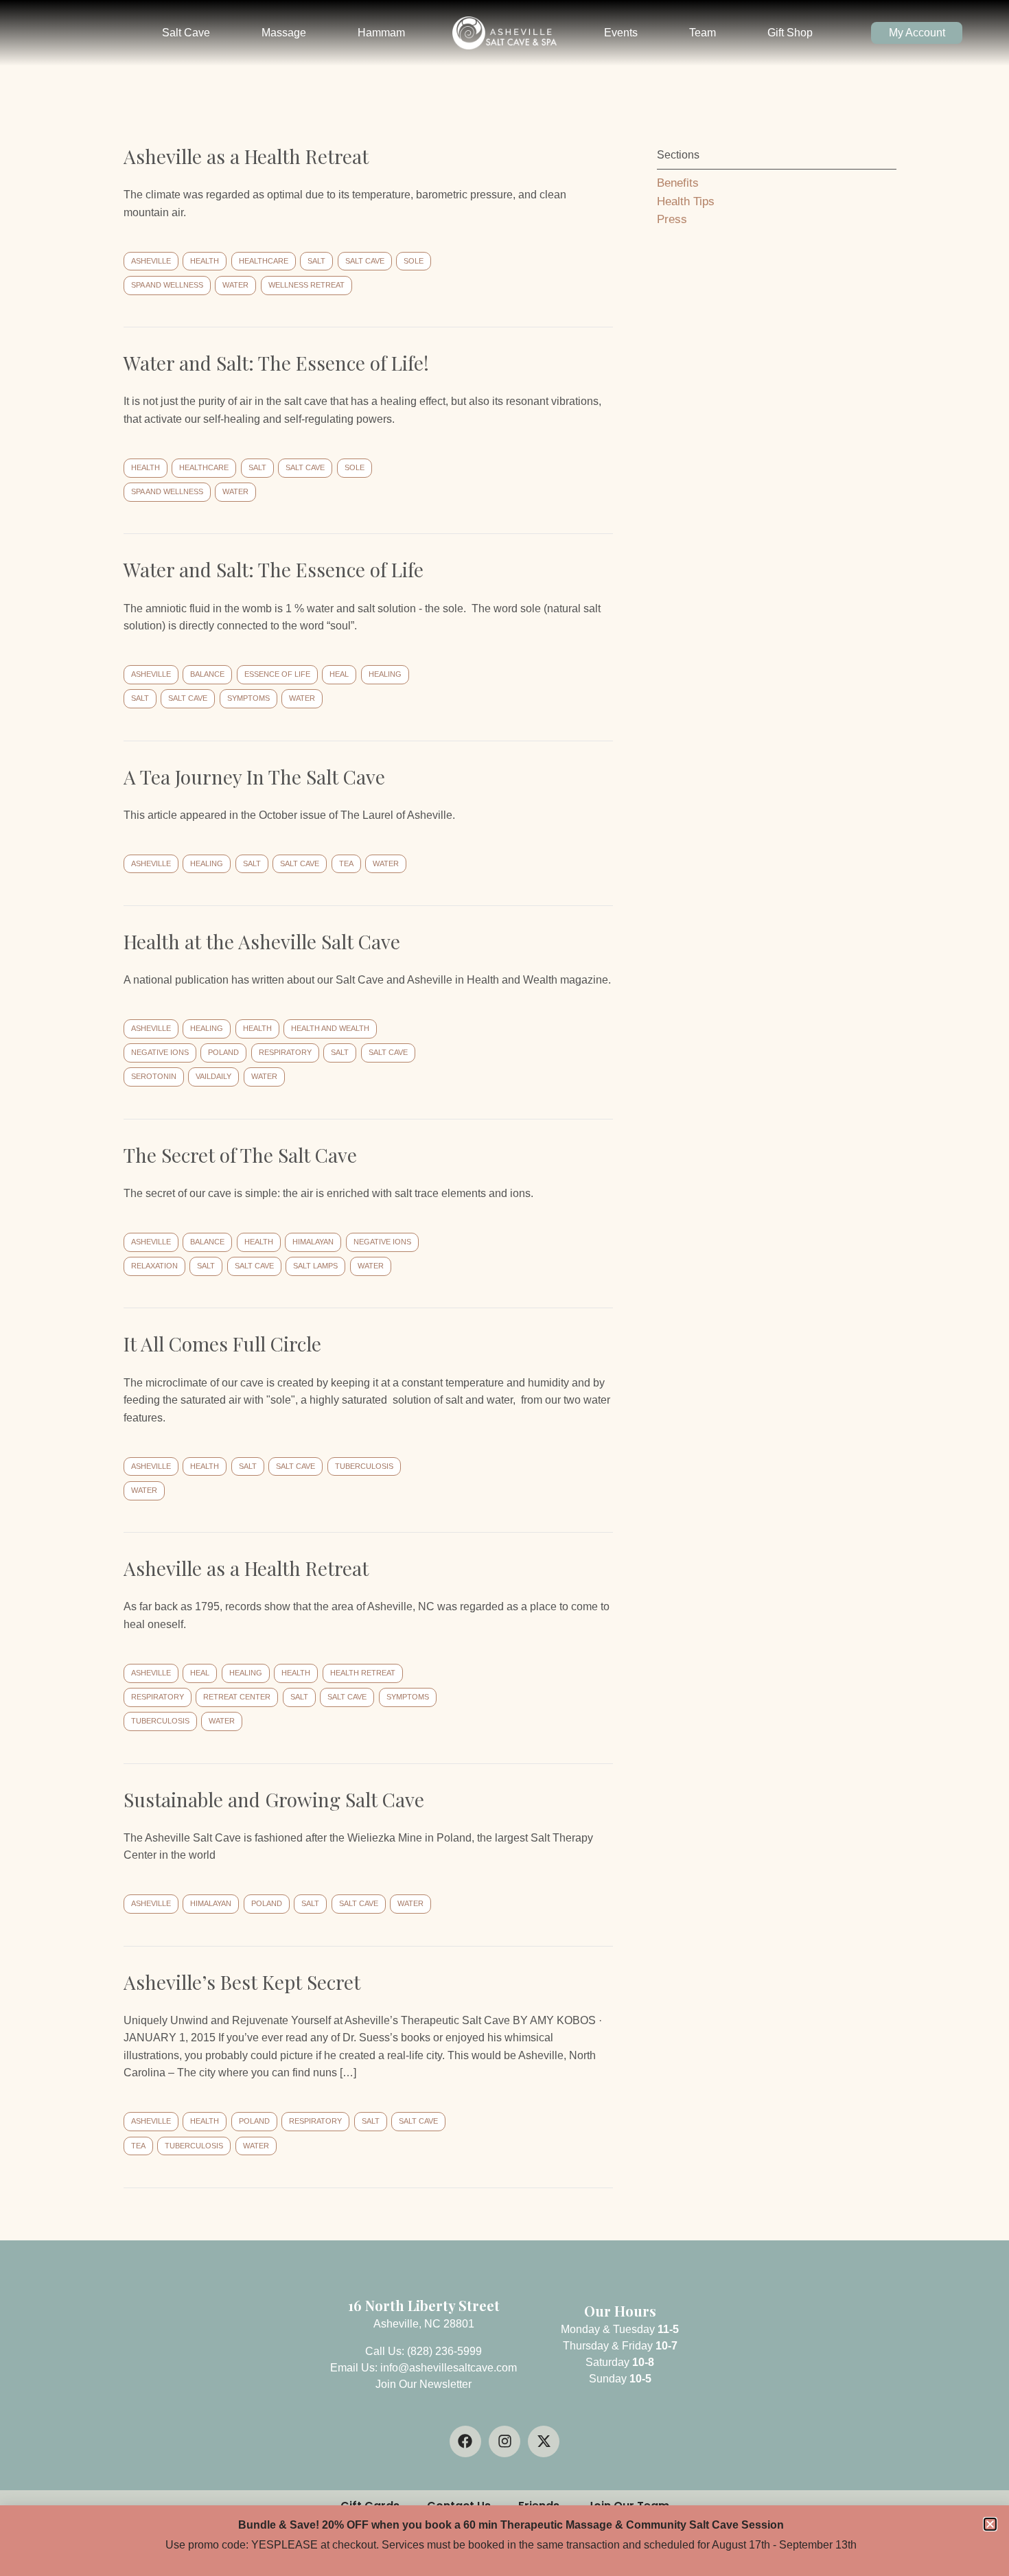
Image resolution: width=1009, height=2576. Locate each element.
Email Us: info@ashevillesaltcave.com (424, 2368)
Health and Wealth (330, 1028)
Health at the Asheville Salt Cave (262, 941)
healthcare (264, 261)
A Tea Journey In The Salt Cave (254, 777)
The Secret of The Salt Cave (240, 1155)
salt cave (365, 261)
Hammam (381, 33)
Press (672, 219)
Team (703, 33)
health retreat (363, 1673)
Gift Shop (790, 33)
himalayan (313, 1242)
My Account (917, 33)
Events (621, 33)
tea (346, 863)
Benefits (678, 183)
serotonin (154, 1076)
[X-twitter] (544, 2441)
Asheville (151, 261)
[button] (990, 2524)
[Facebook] (465, 2441)
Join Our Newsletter (424, 2384)
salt (316, 261)
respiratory (285, 1052)
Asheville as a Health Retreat (246, 156)
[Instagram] (505, 2441)
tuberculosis (364, 1466)
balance (207, 674)
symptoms (248, 698)
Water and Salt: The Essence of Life (274, 569)
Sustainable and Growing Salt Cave (274, 1799)
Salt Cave (186, 33)
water (235, 285)
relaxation (154, 1266)
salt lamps (315, 1266)
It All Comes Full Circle (222, 1344)
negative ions (160, 1052)
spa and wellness (167, 285)
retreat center (237, 1697)
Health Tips (686, 201)
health (205, 261)
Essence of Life (277, 674)
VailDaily (213, 1076)
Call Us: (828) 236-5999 (424, 2351)
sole (414, 261)
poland (223, 1052)
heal (339, 674)
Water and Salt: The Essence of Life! (276, 363)
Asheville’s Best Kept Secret (242, 1982)
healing (385, 674)
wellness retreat (306, 285)
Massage (284, 33)
